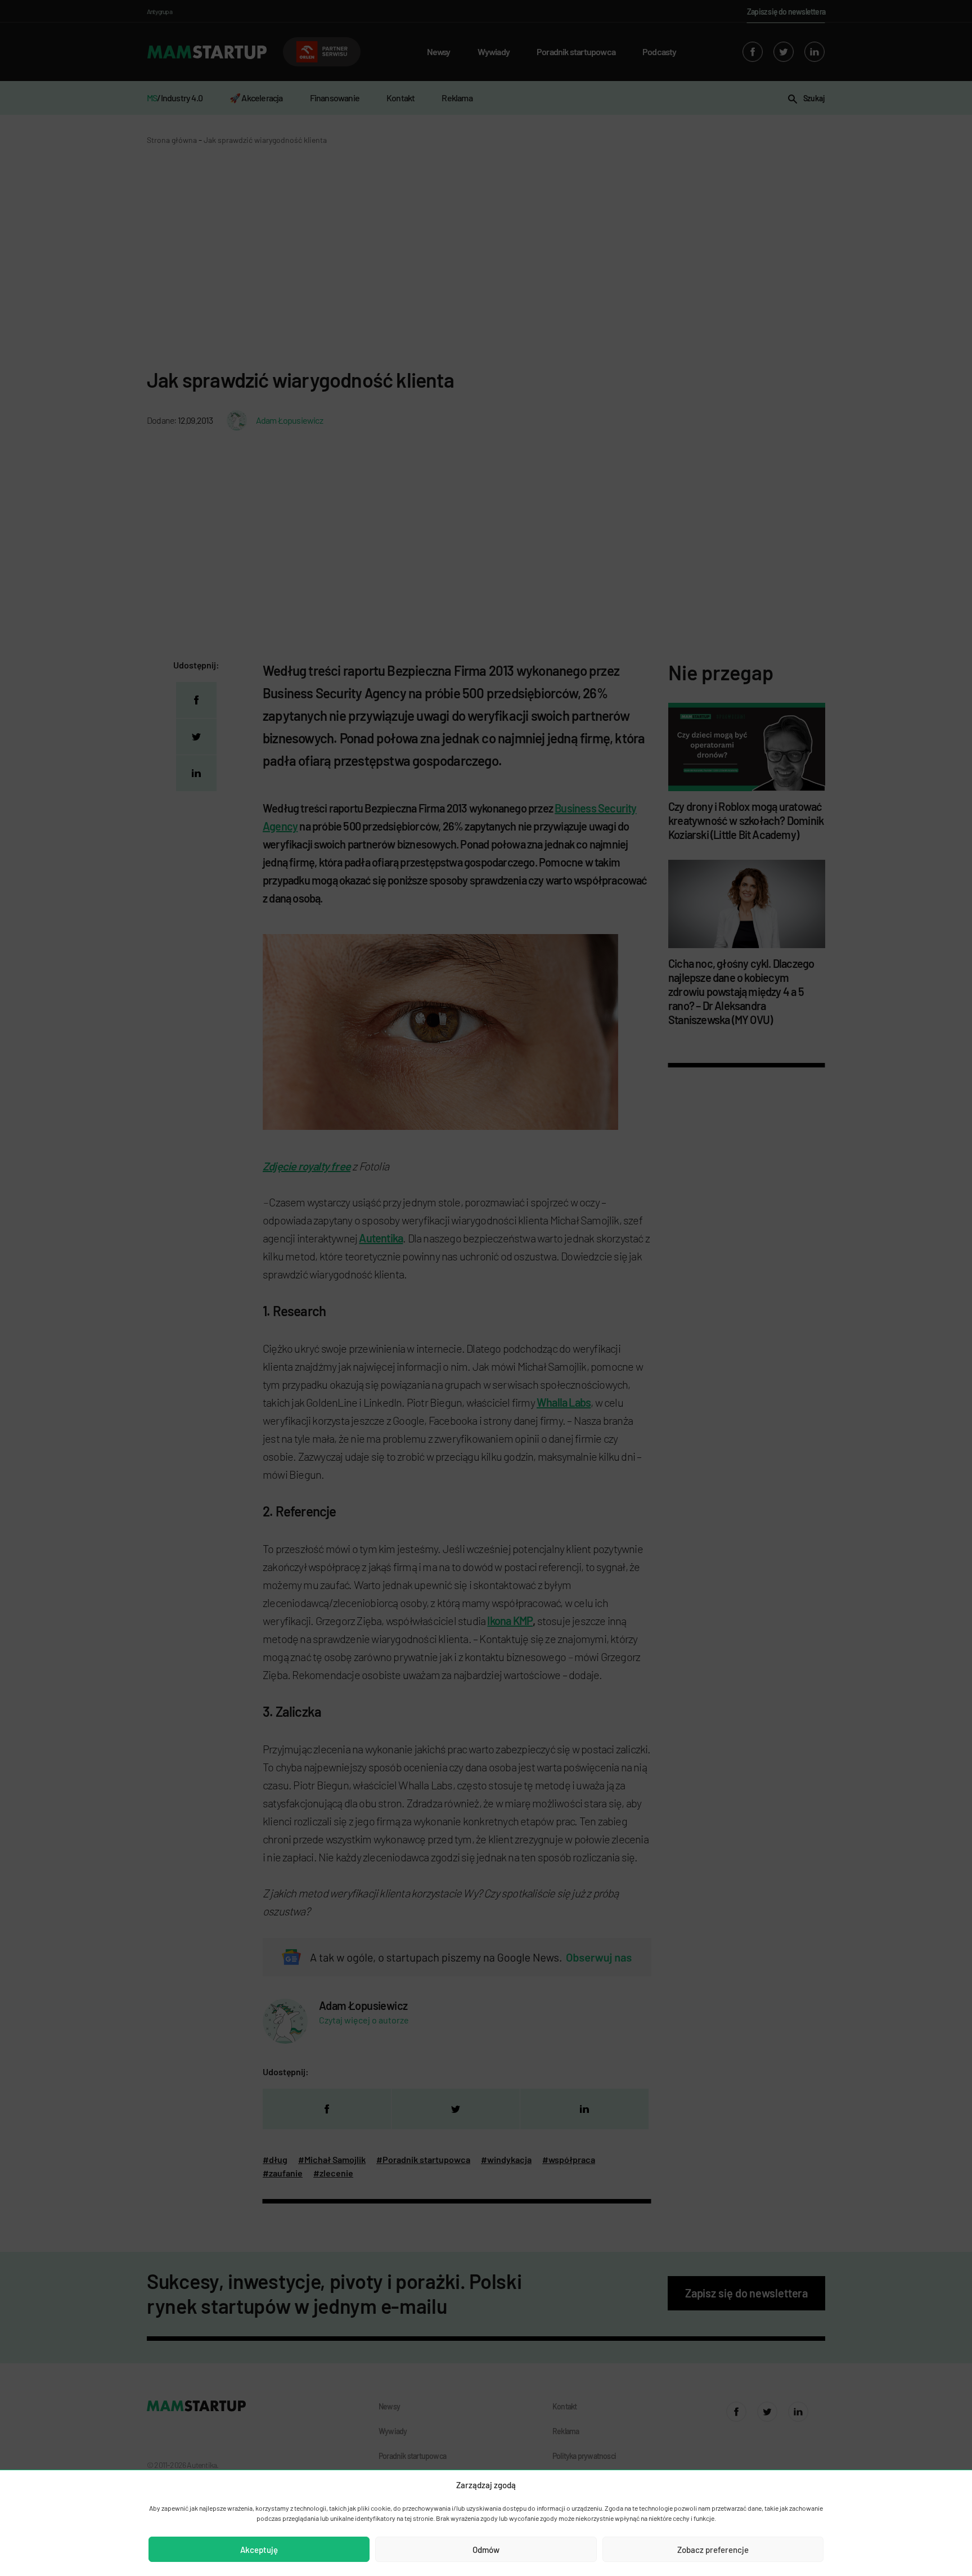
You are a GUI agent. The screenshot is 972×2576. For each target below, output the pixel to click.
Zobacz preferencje (713, 2550)
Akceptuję (259, 2550)
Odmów (486, 2550)
